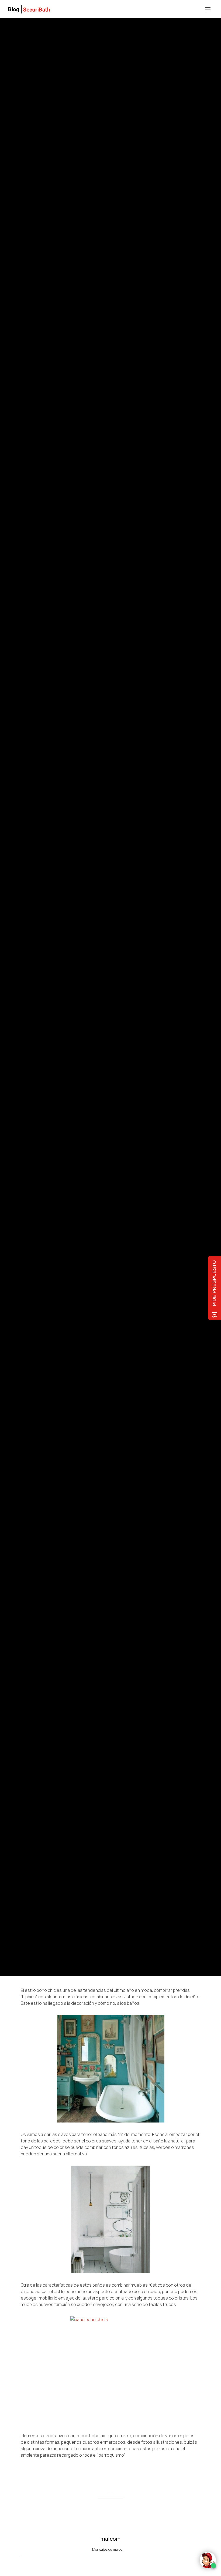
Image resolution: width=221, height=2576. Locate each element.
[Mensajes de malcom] (26, 1008)
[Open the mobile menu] (208, 10)
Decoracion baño (33, 970)
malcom (46, 1009)
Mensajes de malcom (109, 2549)
